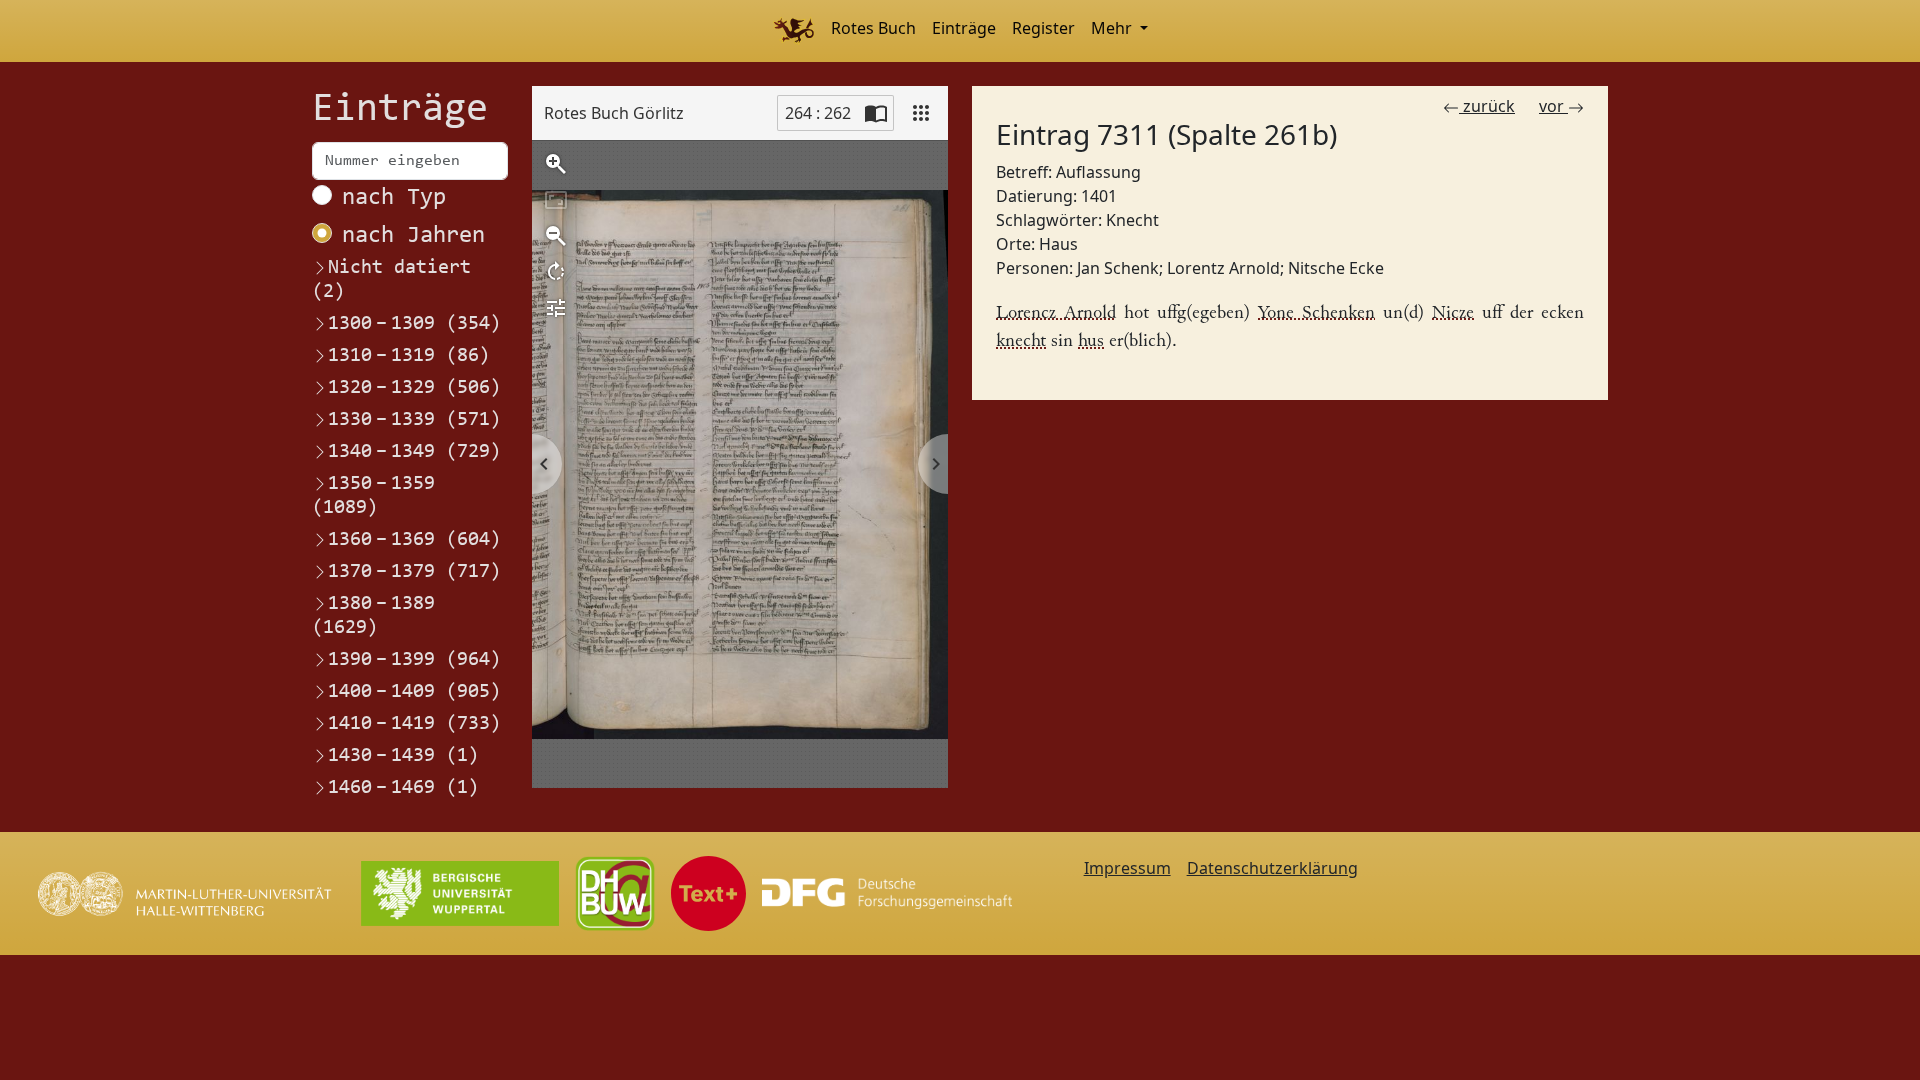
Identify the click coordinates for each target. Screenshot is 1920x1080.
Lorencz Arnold (1056, 313)
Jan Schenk (1118, 268)
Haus (1058, 244)
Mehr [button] (1113, 28)
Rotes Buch (873, 28)
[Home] (793, 31)
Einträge (964, 28)
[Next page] (933, 464)
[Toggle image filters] (556, 308)
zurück (1487, 106)
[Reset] (556, 200)
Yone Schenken (1316, 313)
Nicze (1453, 313)
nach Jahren (413, 236)
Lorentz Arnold (1223, 268)
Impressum (1127, 868)
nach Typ (394, 198)
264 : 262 (818, 113)
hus (1091, 341)
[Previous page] (547, 464)
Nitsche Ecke (1336, 268)
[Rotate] (556, 272)
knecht (1021, 341)
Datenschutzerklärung (1272, 868)
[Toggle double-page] (876, 113)
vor (1553, 106)
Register (1043, 28)
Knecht (1132, 220)
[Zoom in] (556, 164)
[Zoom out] (556, 236)
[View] (921, 113)
